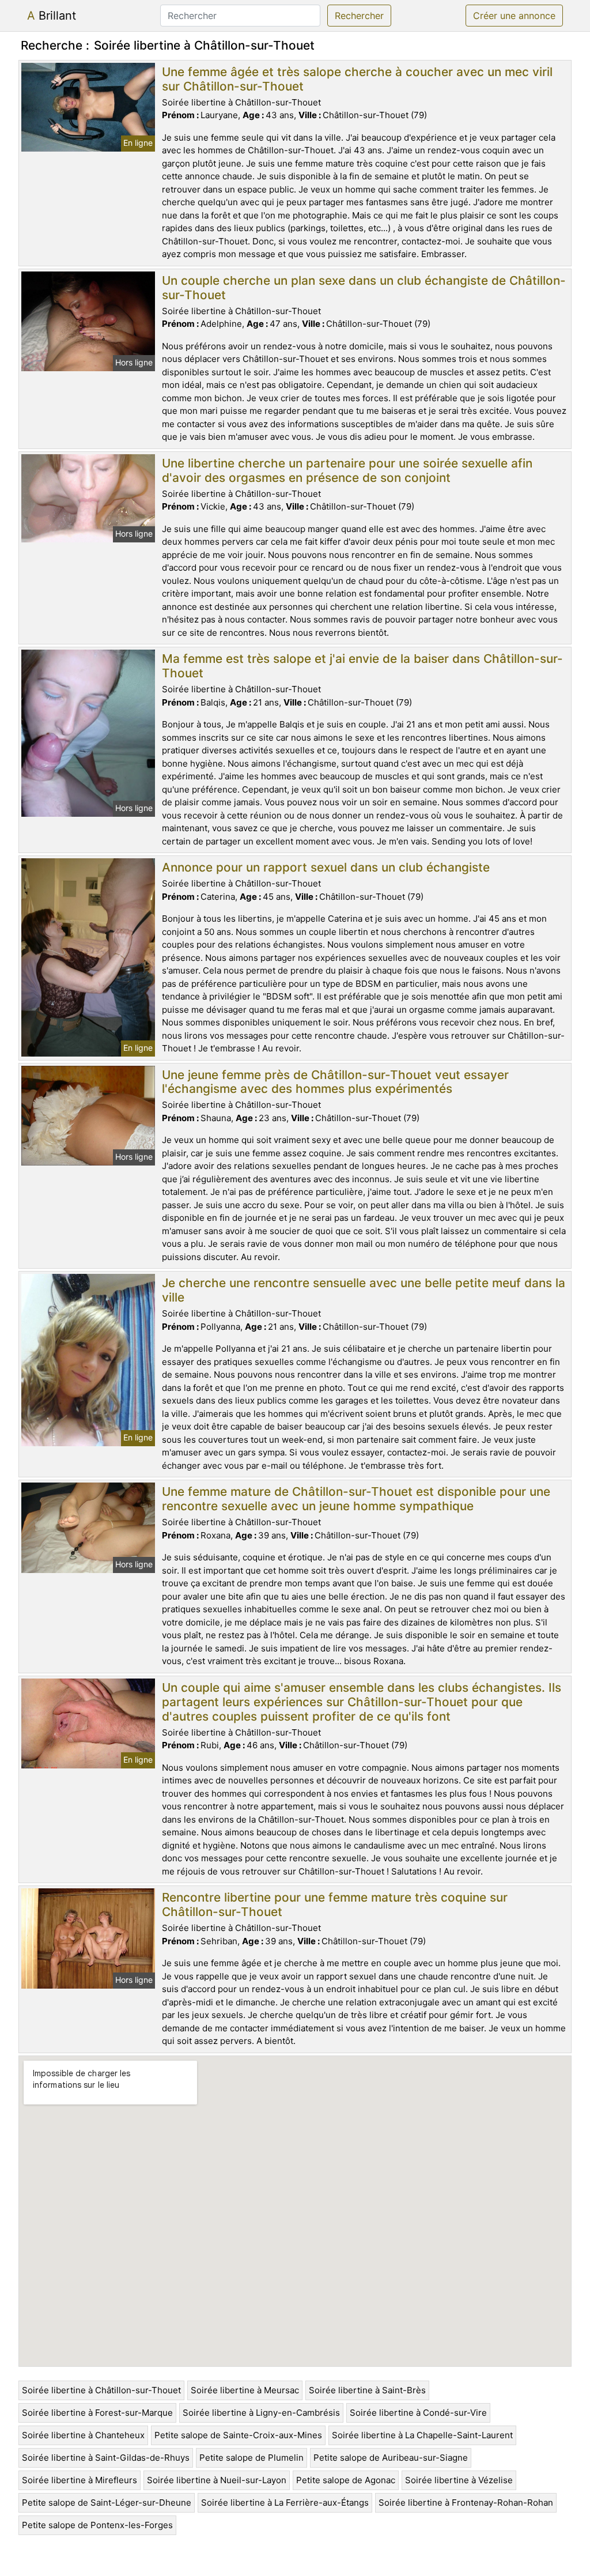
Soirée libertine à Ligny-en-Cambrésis (261, 2413)
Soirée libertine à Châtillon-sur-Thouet (101, 2390)
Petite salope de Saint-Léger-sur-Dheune (107, 2503)
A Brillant (52, 16)
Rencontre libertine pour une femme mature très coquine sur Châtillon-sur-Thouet (335, 1904)
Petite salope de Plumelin (251, 2458)
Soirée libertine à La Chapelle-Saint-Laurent (422, 2435)
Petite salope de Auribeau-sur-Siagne (391, 2458)
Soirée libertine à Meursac (245, 2390)
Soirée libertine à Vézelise (459, 2480)
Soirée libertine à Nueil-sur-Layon (217, 2480)
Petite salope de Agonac (346, 2480)
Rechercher (359, 16)
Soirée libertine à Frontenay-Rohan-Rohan (466, 2503)
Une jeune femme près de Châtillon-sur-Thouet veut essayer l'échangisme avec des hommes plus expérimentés (335, 1082)
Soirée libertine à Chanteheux (83, 2435)
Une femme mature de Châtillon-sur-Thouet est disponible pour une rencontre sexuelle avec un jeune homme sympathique (356, 1499)
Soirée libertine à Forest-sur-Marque (97, 2413)
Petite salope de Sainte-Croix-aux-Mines (238, 2435)
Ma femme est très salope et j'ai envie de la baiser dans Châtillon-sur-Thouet (362, 666)
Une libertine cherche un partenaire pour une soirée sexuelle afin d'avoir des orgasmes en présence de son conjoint (347, 470)
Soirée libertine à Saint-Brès (367, 2390)
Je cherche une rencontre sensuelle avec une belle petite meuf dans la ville (364, 1290)
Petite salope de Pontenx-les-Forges (97, 2525)
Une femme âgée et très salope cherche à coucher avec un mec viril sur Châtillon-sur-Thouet (357, 79)
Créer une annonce (514, 16)
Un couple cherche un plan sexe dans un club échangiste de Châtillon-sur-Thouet (364, 288)
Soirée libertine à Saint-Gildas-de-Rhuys (106, 2458)
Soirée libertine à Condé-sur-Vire (418, 2413)
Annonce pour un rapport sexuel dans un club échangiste (326, 867)
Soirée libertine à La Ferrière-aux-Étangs (285, 2503)
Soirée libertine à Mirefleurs (80, 2480)
